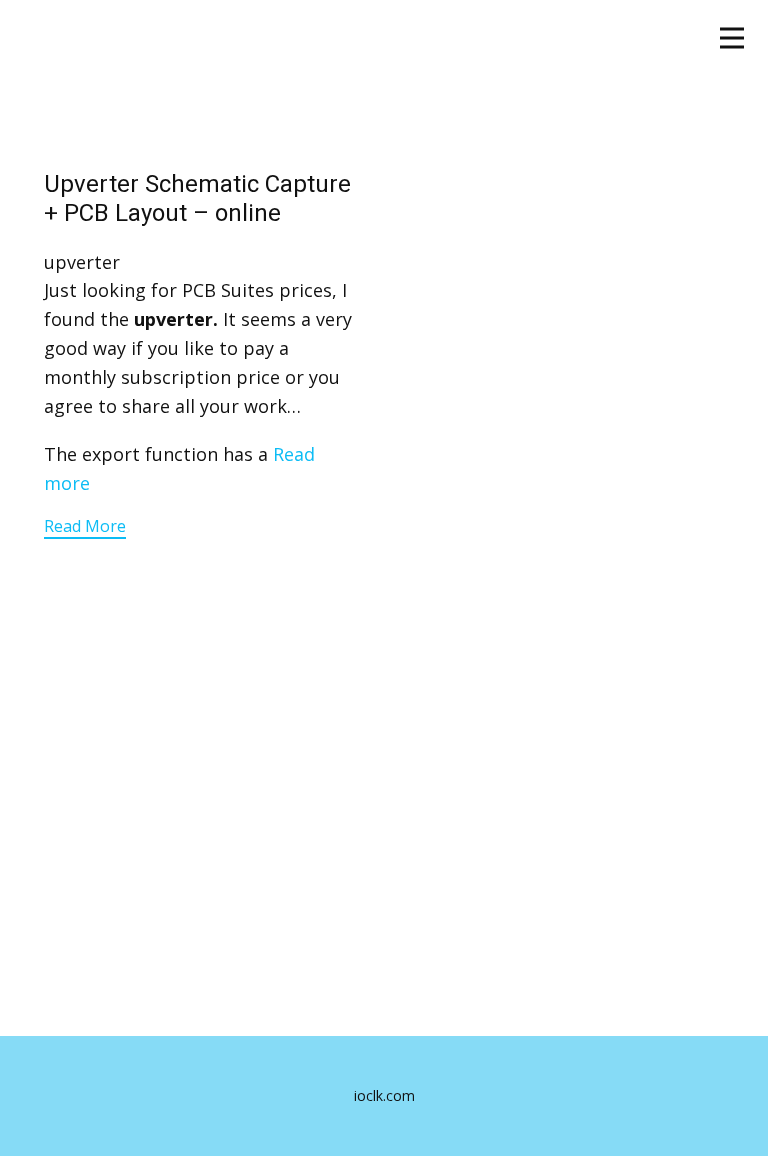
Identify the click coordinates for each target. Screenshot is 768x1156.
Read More (85, 526)
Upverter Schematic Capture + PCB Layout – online (197, 198)
